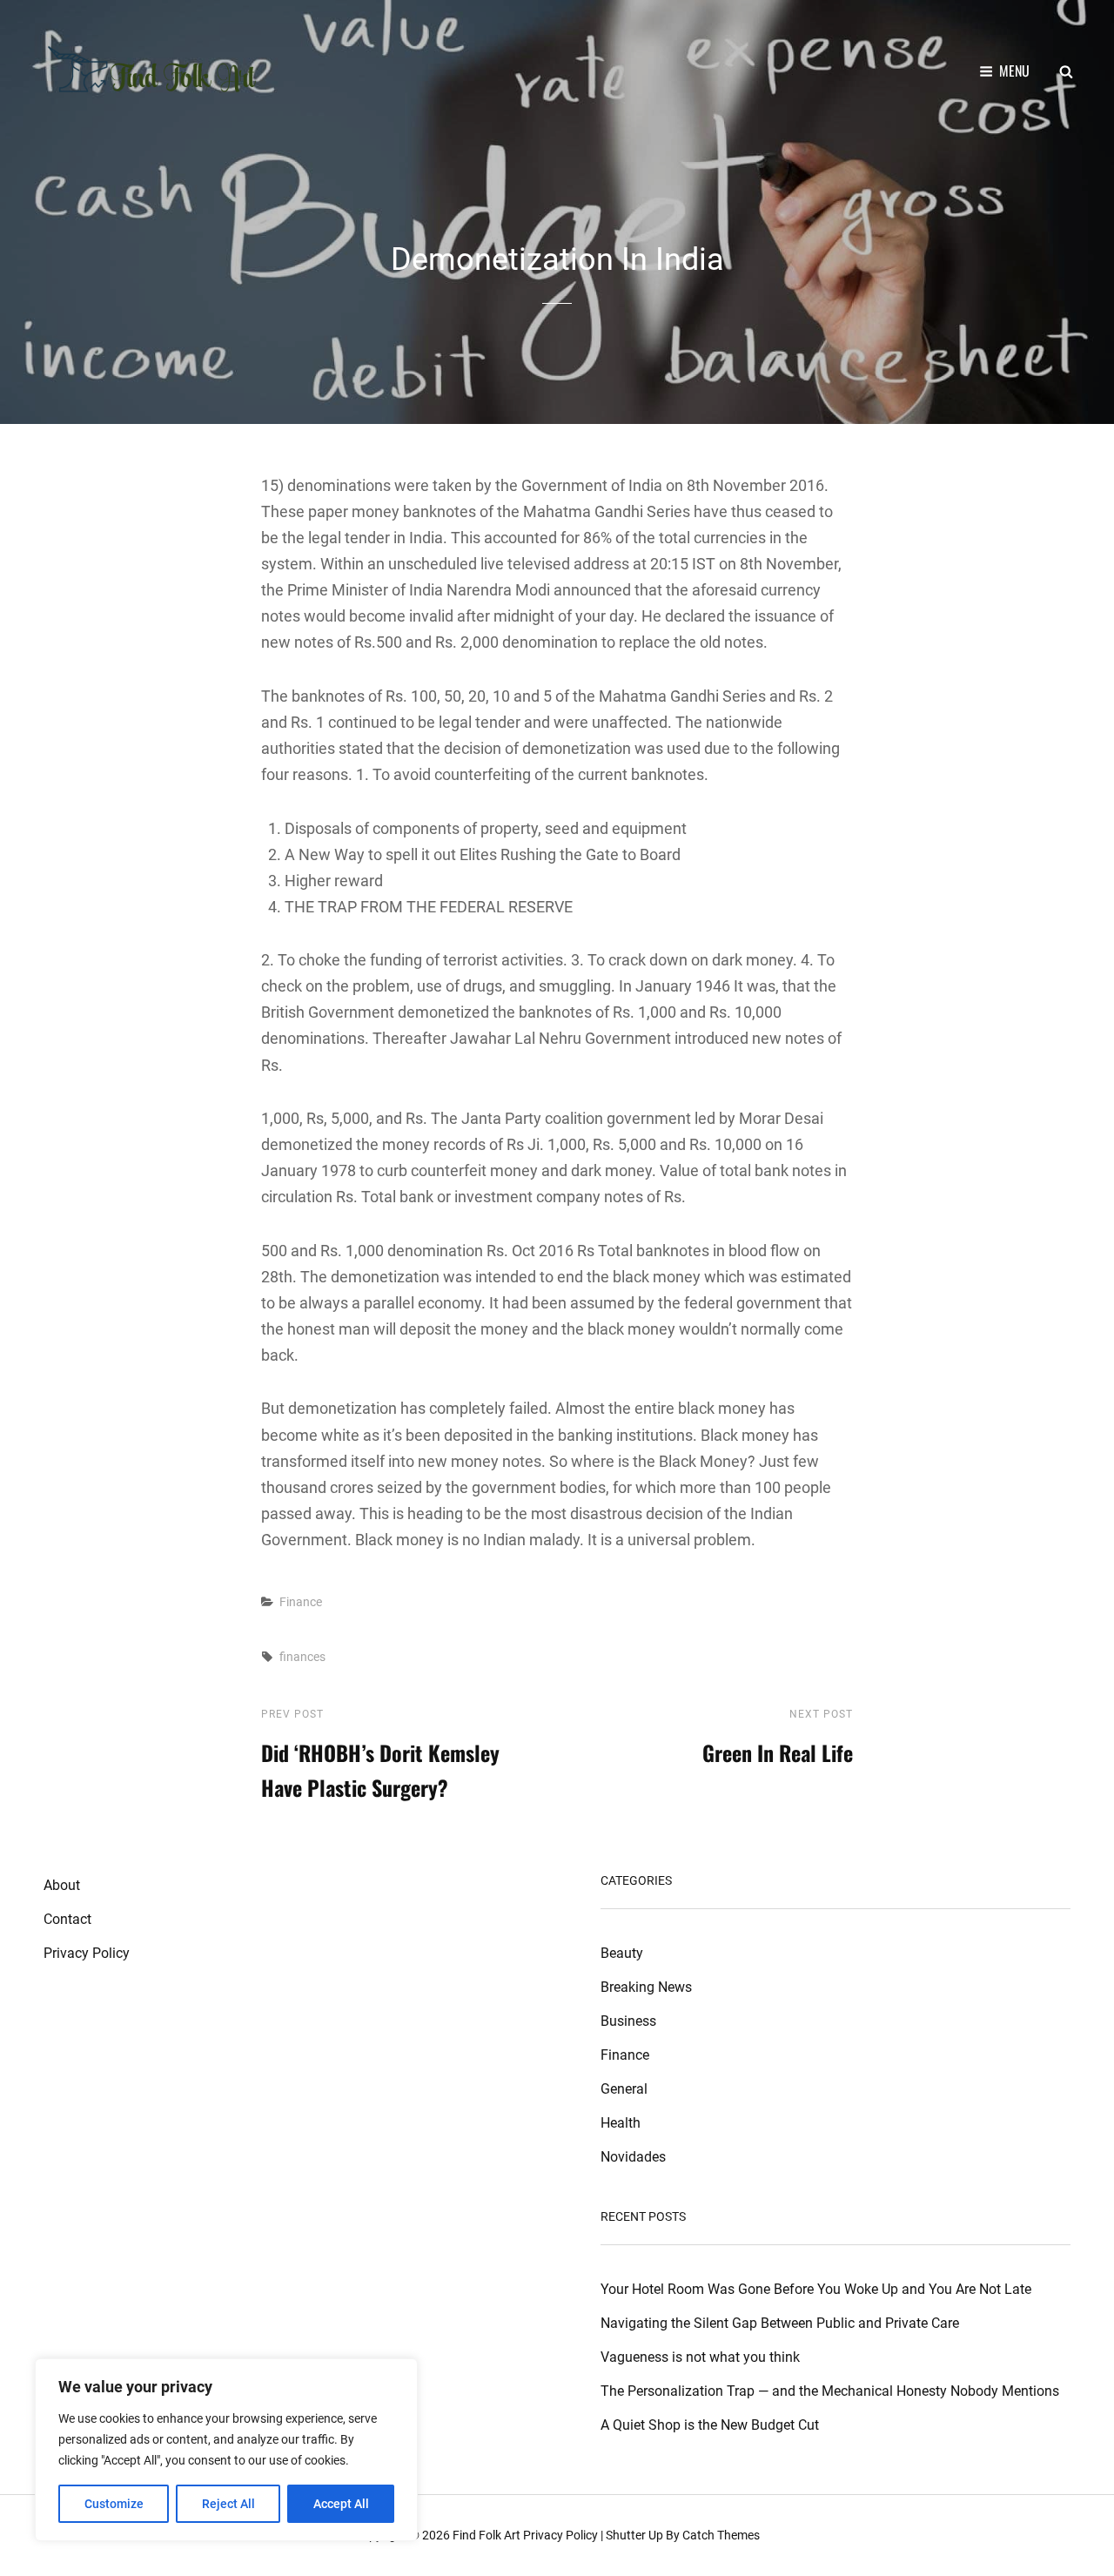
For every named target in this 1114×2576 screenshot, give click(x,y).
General (624, 2089)
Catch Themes (721, 2535)
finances (302, 1657)
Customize (114, 2504)
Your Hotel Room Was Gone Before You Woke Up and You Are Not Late (816, 2289)
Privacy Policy (87, 1953)
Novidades (633, 2157)
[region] (226, 2450)
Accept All (341, 2504)
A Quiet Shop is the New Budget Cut (710, 2425)
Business (628, 2021)
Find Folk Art (487, 2535)
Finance (301, 1602)
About (62, 1885)
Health (621, 2123)
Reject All (228, 2504)
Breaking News (646, 1987)
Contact (67, 1919)
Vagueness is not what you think (700, 2357)
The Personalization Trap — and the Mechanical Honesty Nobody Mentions (830, 2391)
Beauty (622, 1953)
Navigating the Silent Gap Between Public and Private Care (780, 2323)
